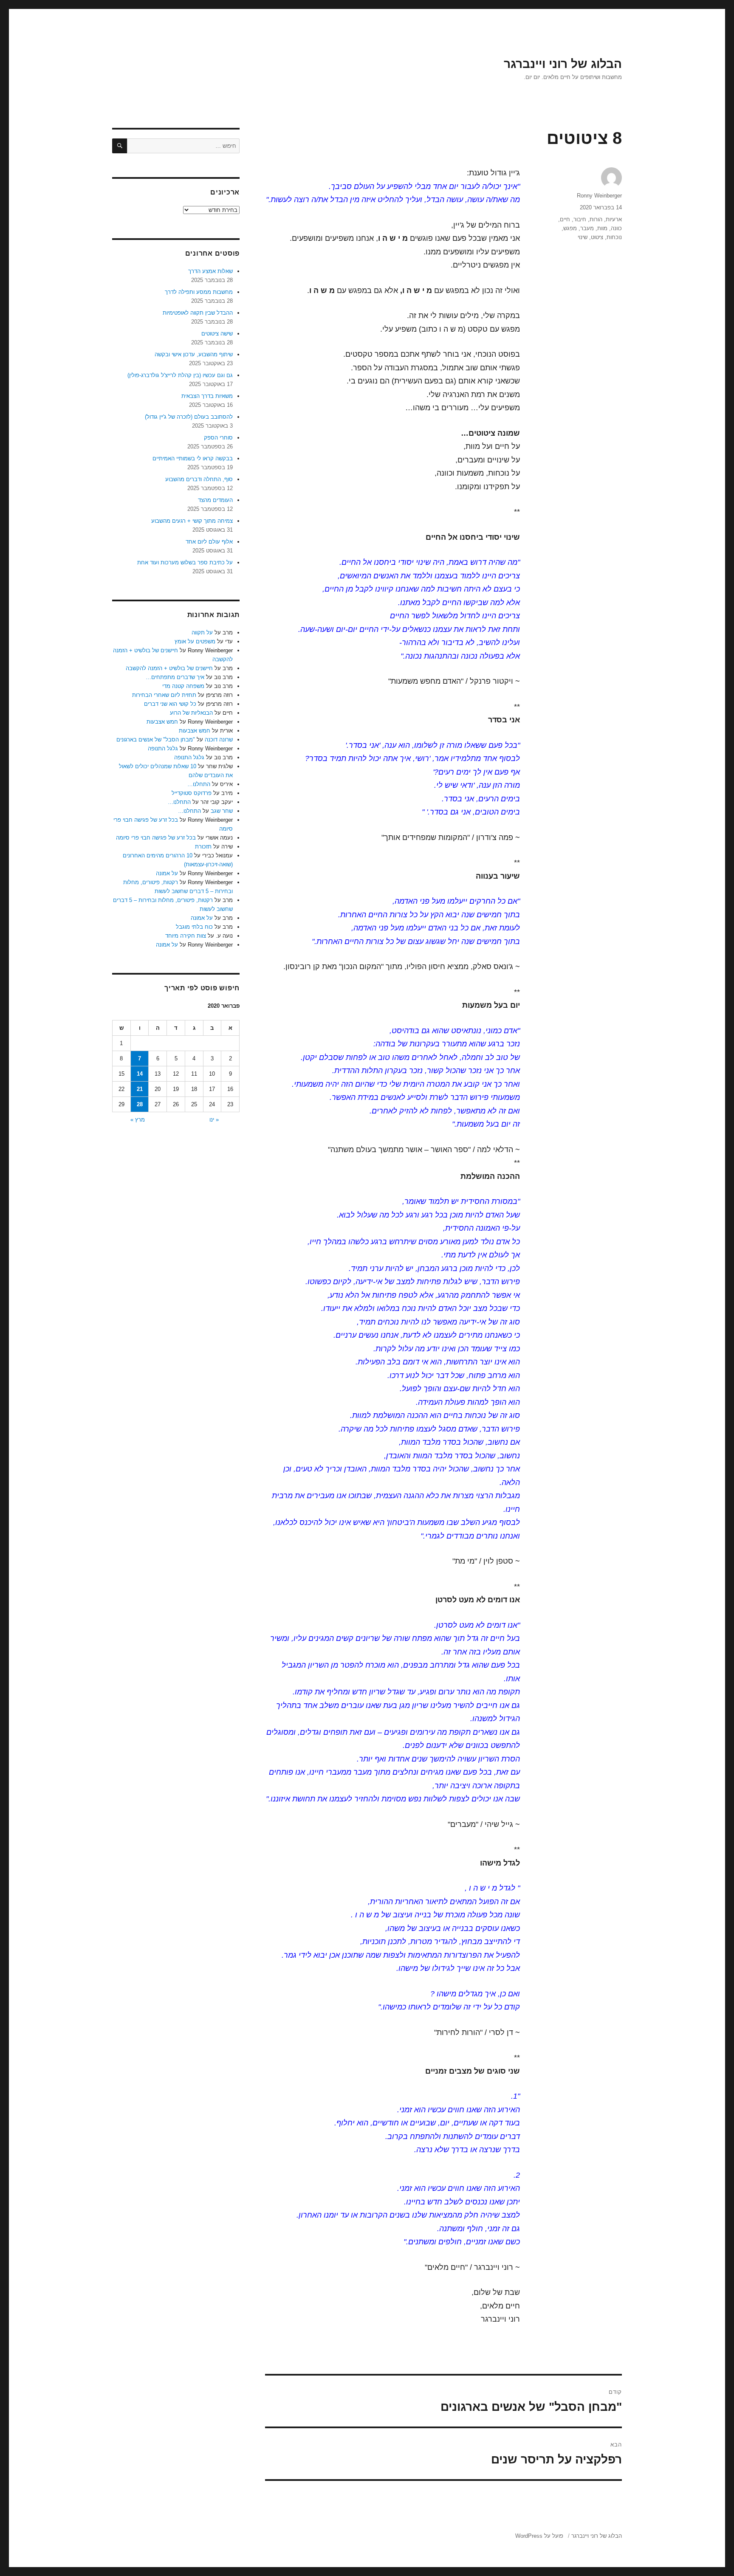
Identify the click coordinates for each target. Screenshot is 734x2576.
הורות (596, 219)
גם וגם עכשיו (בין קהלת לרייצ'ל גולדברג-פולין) (180, 375)
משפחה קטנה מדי (183, 686)
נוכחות (614, 237)
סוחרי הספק (218, 438)
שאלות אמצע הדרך (210, 271)
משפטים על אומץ (195, 641)
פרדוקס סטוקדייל (192, 793)
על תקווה (202, 633)
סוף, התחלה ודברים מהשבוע (199, 479)
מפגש (570, 228)
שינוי (583, 237)
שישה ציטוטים (217, 334)
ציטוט (597, 237)
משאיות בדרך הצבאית (207, 396)
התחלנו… (199, 784)
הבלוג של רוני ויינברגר (563, 64)
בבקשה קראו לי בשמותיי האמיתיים (193, 458)
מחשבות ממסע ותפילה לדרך (199, 292)
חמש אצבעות (162, 722)
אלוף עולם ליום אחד (209, 542)
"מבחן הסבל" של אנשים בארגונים (156, 740)
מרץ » (138, 1120)
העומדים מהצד (215, 500)
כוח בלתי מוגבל (194, 927)
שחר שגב (222, 811)
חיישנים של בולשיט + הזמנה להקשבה (169, 668)
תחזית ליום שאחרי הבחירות (164, 695)
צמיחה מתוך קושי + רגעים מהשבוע (192, 521)
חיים (565, 219)
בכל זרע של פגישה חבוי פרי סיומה (156, 838)
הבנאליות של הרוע (191, 713)
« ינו (214, 1120)
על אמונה (167, 873)
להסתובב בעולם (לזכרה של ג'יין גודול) (189, 417)
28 (140, 1104)
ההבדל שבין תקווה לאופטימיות (198, 313)
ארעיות (614, 219)
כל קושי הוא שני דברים (170, 704)
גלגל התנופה (163, 748)
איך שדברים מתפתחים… (175, 677)
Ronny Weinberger (599, 196)
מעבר (587, 228)
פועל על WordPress (539, 2536)
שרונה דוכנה (219, 740)
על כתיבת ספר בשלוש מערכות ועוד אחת (185, 562)
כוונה (616, 228)
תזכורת (203, 847)
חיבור (580, 219)
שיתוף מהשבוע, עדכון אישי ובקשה (194, 354)
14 (140, 1074)
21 (140, 1089)
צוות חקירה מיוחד (186, 936)
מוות (602, 228)
